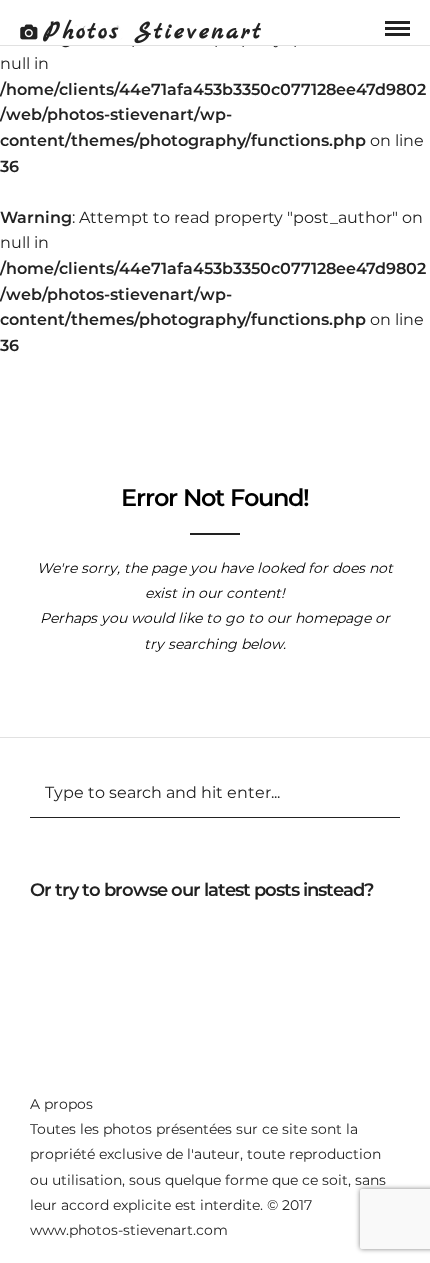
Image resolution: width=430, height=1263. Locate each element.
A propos (61, 1104)
